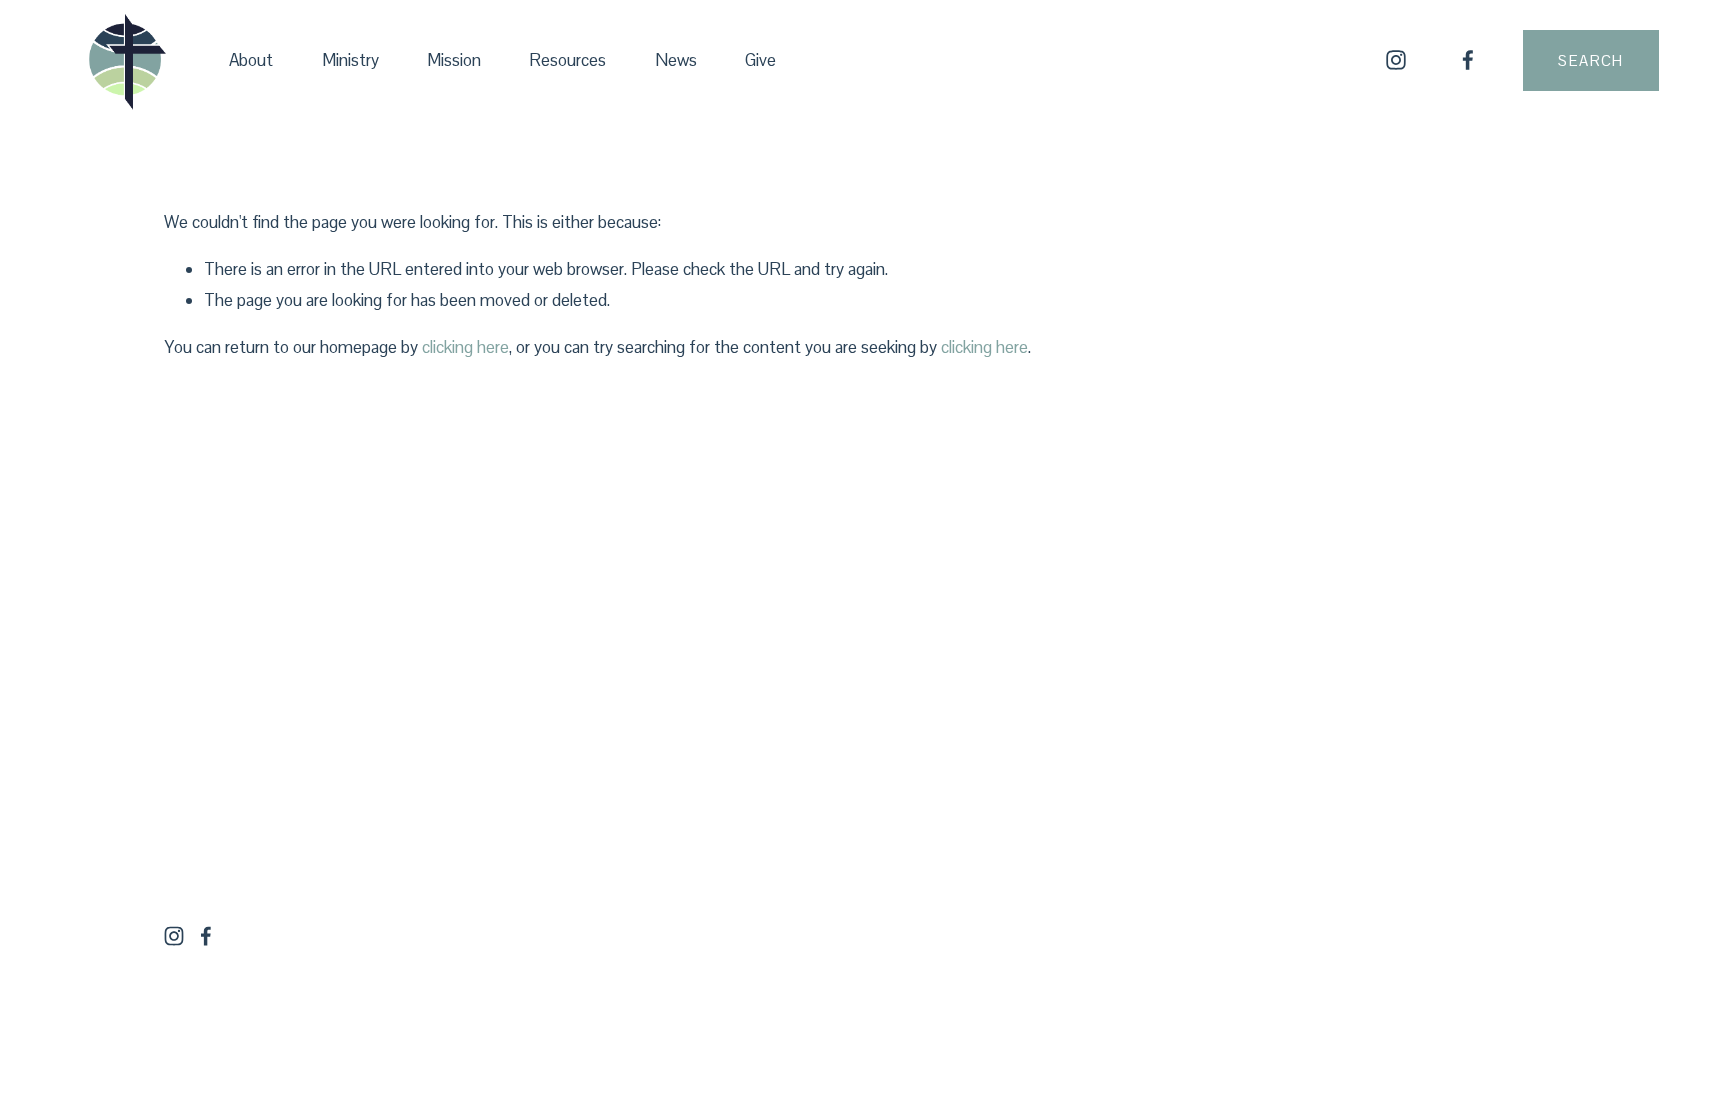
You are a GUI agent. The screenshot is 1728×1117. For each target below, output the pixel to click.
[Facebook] (1468, 60)
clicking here (465, 347)
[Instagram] (1396, 60)
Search (1591, 60)
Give (760, 60)
